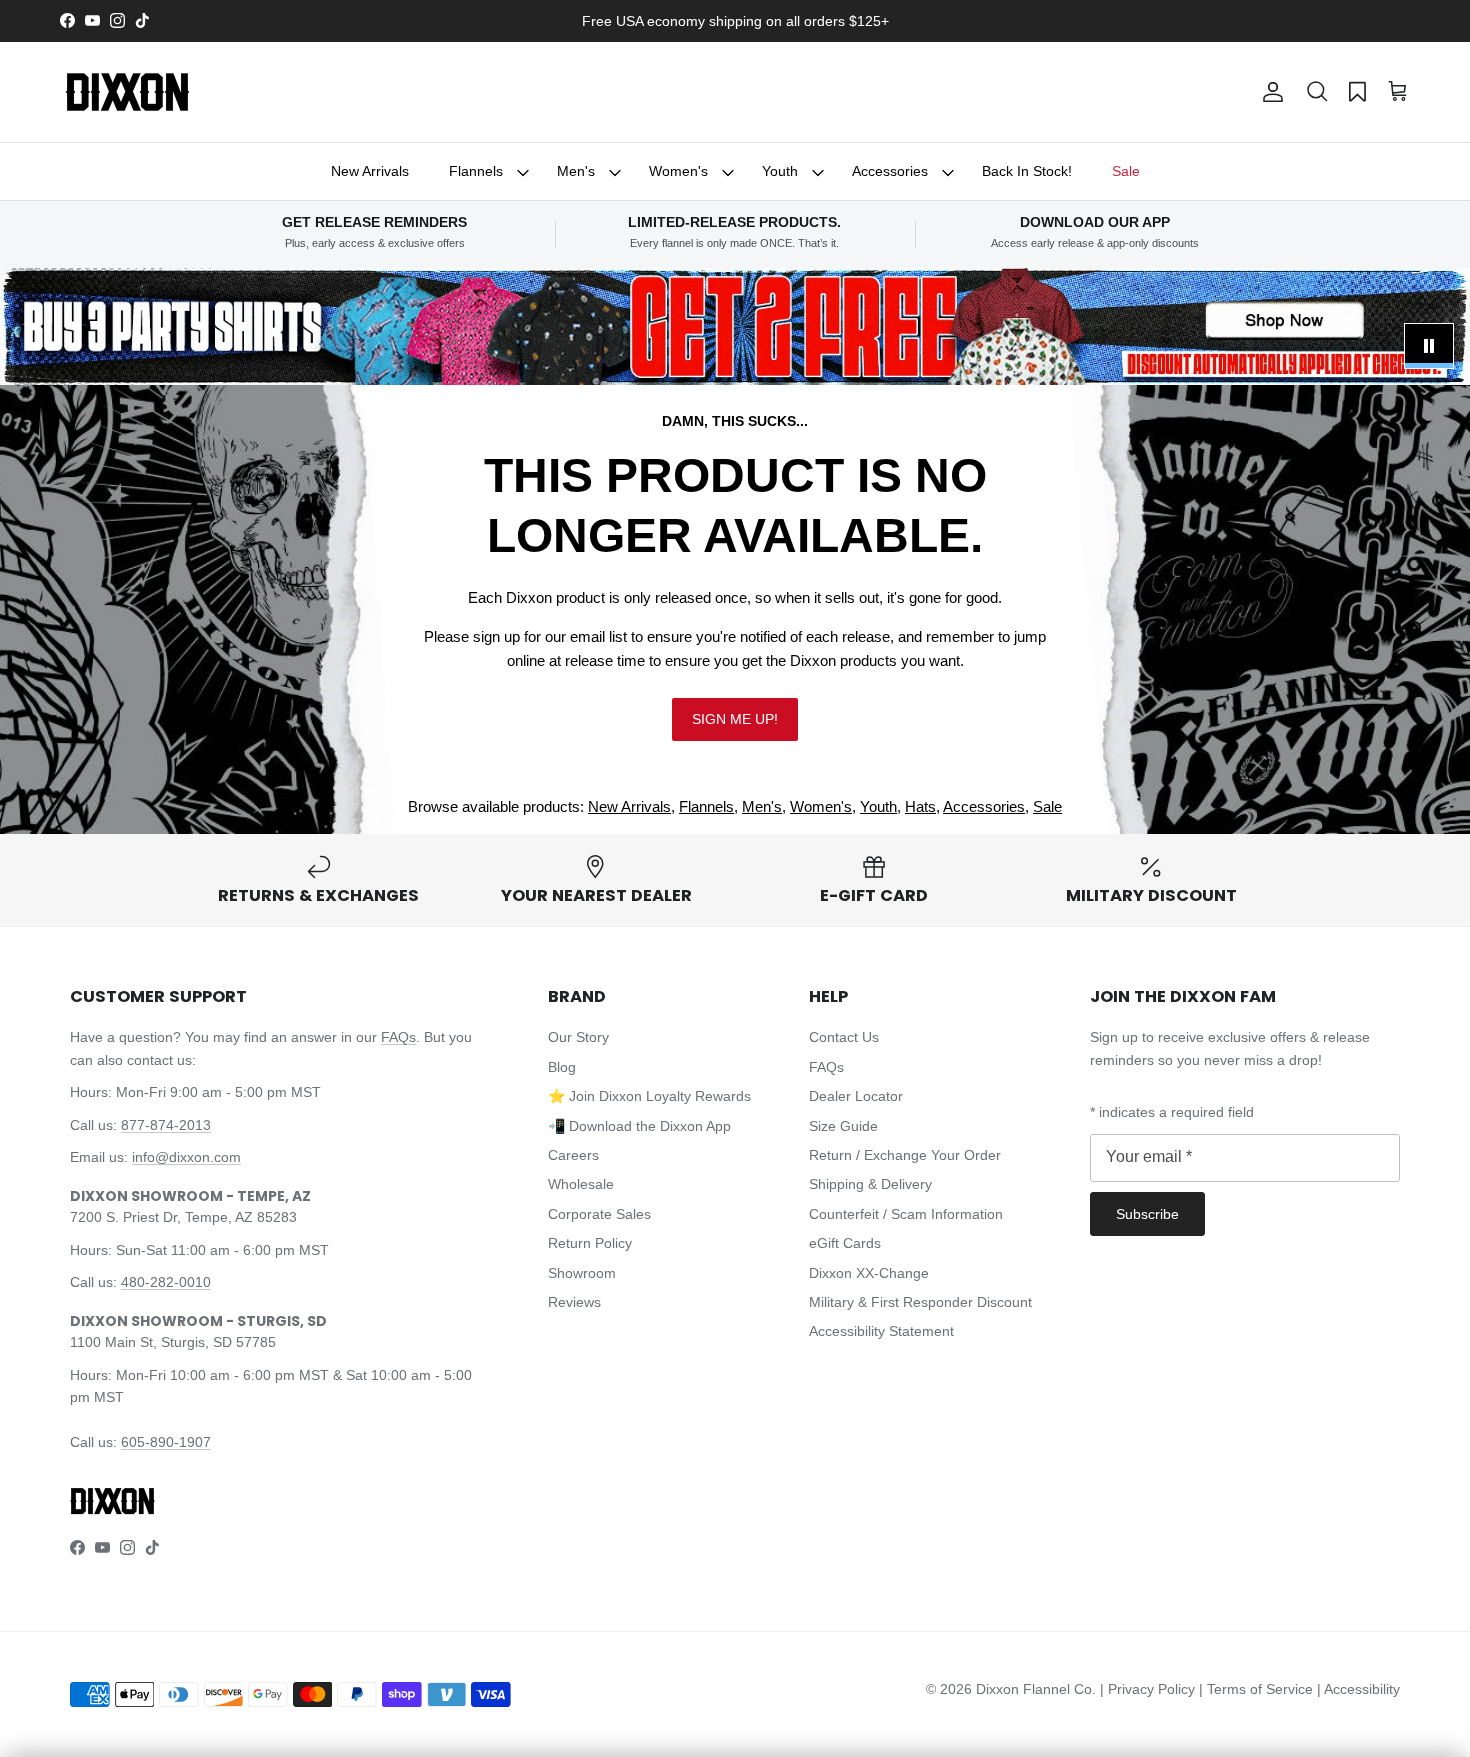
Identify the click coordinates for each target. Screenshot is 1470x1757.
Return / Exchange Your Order (905, 1155)
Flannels (476, 171)
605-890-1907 (166, 1442)
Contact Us (844, 1037)
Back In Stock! (1027, 171)
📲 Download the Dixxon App (639, 1126)
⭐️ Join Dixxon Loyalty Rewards (649, 1096)
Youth (780, 171)
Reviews (574, 1302)
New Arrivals (370, 171)
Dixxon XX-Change (869, 1273)
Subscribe (1147, 1214)
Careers (573, 1155)
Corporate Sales (599, 1214)
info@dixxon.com (186, 1157)
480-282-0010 (166, 1282)
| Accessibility (1358, 1689)
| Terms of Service (1258, 1689)
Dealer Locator (856, 1096)
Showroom (582, 1273)
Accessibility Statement (881, 1331)
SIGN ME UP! (735, 719)
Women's (678, 171)
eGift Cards (845, 1243)
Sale (1126, 171)
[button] (1317, 92)
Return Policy (590, 1243)
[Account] (1269, 92)
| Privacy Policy (1149, 1689)
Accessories (890, 171)
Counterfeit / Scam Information (906, 1214)
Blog (562, 1067)
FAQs (398, 1037)
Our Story (578, 1037)
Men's (576, 171)
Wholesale (581, 1184)
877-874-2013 (166, 1125)
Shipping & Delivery (870, 1184)
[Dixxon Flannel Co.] (127, 92)
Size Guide (843, 1126)
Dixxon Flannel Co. (1036, 1689)
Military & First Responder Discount (920, 1302)
